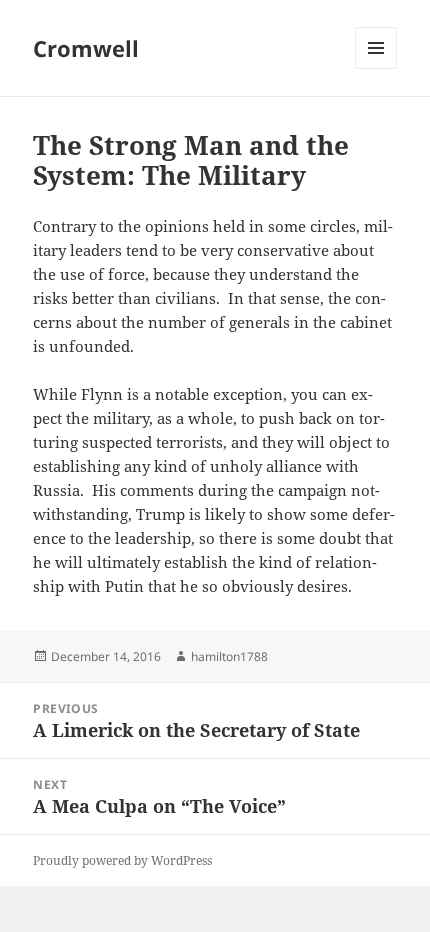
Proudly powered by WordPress (122, 860)
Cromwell (86, 48)
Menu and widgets (376, 68)
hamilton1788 (229, 656)
